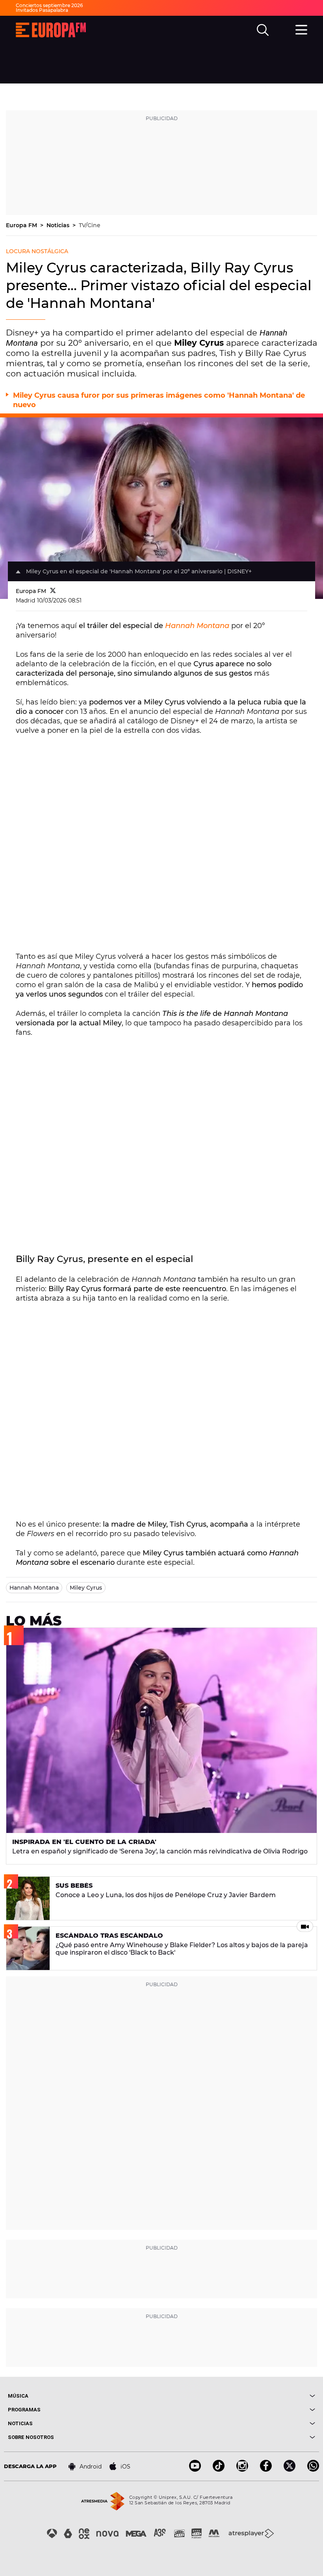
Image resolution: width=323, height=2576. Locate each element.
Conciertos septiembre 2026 (49, 5)
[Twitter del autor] (53, 591)
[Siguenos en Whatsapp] (313, 2469)
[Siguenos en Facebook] (266, 2469)
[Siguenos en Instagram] (242, 2469)
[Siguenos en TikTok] (219, 2469)
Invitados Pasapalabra (42, 10)
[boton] (238, 2396)
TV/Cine (90, 225)
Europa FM (22, 225)
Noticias (59, 225)
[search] (263, 30)
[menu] (301, 29)
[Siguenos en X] (290, 2469)
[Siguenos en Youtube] (195, 2469)
